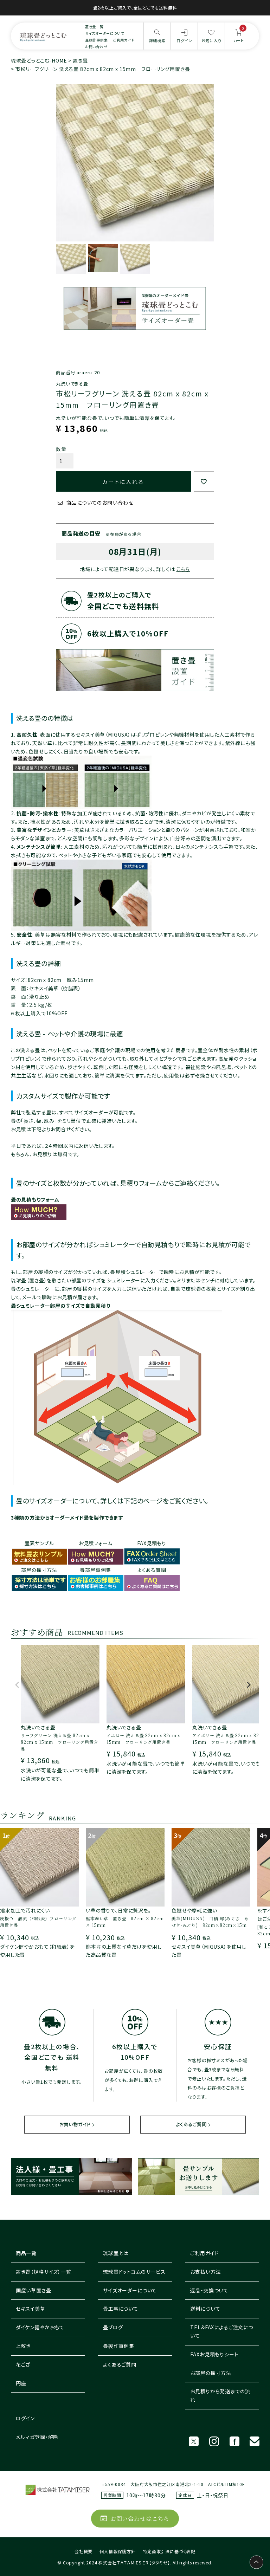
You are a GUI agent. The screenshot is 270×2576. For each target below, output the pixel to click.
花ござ (23, 2364)
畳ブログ (113, 2327)
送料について (205, 2309)
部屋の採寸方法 (39, 1570)
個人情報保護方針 (118, 2551)
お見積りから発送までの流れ (220, 2395)
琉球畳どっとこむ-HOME (39, 60)
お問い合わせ (96, 47)
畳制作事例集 (97, 40)
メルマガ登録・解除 (37, 2437)
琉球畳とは (116, 2253)
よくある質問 (152, 1570)
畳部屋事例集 (95, 1570)
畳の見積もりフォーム (35, 1199)
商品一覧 (26, 2253)
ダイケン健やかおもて (40, 2327)
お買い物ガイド (75, 2124)
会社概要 (83, 2551)
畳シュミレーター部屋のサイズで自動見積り (61, 1306)
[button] (17, 1688)
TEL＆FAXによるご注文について (222, 2331)
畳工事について (121, 2309)
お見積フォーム (96, 1543)
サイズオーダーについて (105, 33)
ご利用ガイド (124, 40)
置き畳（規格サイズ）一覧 (44, 2272)
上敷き (23, 2346)
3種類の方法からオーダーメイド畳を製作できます (67, 1517)
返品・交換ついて (209, 2290)
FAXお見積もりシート (214, 2354)
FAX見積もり (152, 1543)
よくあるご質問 (191, 2124)
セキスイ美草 (31, 2309)
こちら (183, 569)
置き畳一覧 (94, 27)
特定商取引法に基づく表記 (169, 2551)
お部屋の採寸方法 (211, 2373)
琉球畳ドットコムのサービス (134, 2272)
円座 (21, 2383)
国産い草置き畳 (34, 2290)
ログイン (25, 2418)
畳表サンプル (39, 1543)
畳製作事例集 (119, 2346)
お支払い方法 (205, 2272)
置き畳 (80, 60)
